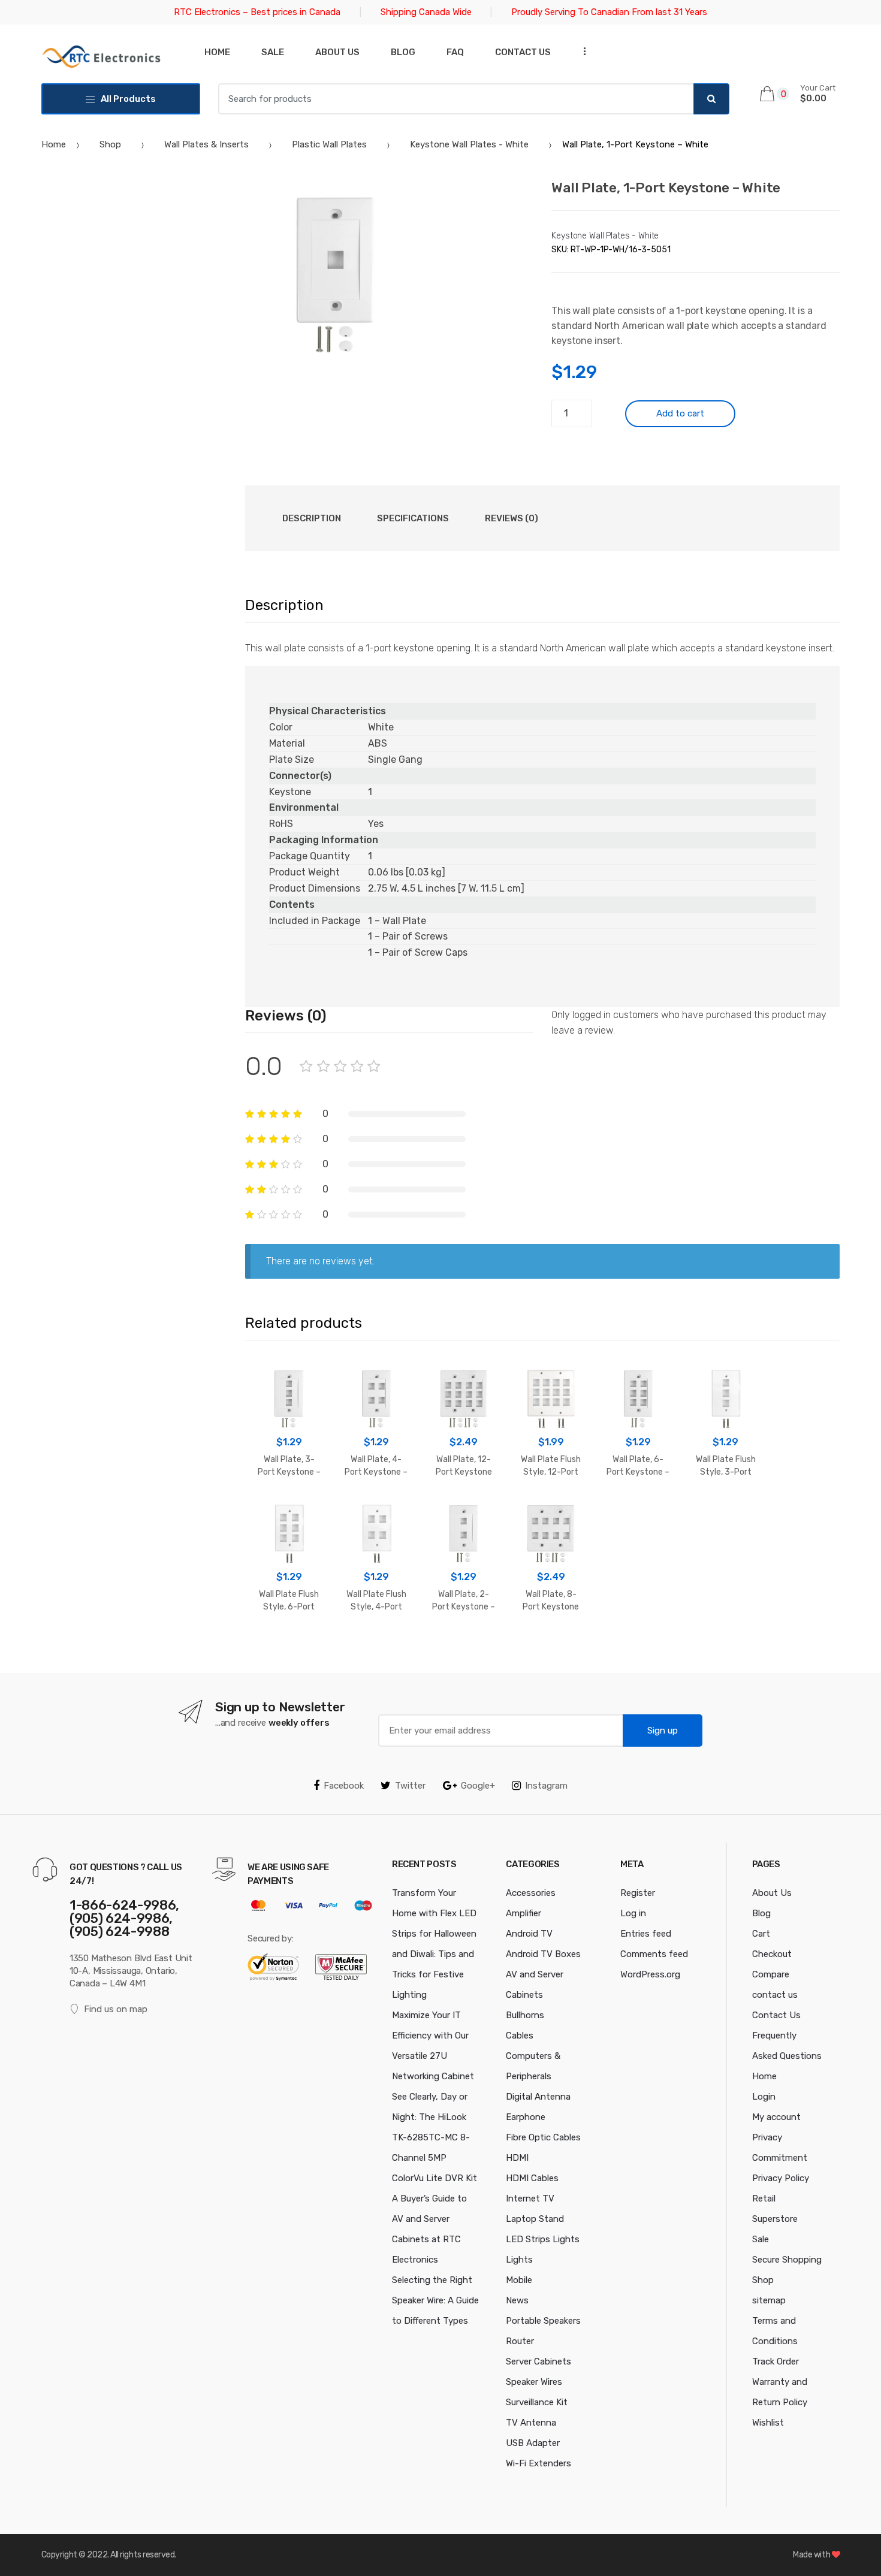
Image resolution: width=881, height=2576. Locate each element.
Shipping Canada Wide (426, 12)
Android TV (529, 1934)
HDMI (517, 2158)
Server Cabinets (538, 2361)
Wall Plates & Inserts (206, 144)
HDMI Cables (532, 2178)
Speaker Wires (534, 2382)
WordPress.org (650, 1974)
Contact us (523, 52)
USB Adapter (533, 2443)
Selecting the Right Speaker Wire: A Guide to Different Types (435, 2300)
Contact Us (776, 2015)
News (517, 2300)
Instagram (546, 1786)
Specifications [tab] (413, 518)
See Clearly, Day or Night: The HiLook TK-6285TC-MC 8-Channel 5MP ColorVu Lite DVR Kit (435, 2137)
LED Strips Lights (543, 2239)
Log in (633, 1913)
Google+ (478, 1786)
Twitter (410, 1786)
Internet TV (530, 2198)
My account (776, 2117)
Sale (273, 52)
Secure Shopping (787, 2260)
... (581, 51)
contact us (775, 1995)
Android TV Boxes (543, 1954)
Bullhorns (525, 2015)
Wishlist (768, 2423)
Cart (761, 1934)
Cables (520, 2036)
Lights (519, 2260)
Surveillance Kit (537, 2402)
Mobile (519, 2280)
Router (520, 2341)
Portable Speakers (543, 2321)
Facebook (344, 1786)
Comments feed (654, 1954)
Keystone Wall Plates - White (469, 144)
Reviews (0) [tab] (512, 518)
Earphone (526, 2117)
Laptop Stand (535, 2219)
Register (638, 1893)
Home (217, 52)
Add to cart (680, 413)
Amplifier (524, 1913)
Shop (110, 144)
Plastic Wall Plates (329, 144)
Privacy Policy (781, 2178)
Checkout (772, 1954)
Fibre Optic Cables (543, 2137)
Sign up (663, 1731)
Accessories (531, 1893)
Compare (771, 1974)
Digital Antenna (538, 2097)
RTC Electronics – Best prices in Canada (257, 12)
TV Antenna (531, 2423)
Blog (403, 52)
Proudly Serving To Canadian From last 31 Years (609, 12)
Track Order (776, 2361)
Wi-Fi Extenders (538, 2463)
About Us (337, 52)
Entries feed (646, 1934)
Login (764, 2097)
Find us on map (116, 2009)
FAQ (455, 52)
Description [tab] (312, 518)
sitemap (769, 2300)
